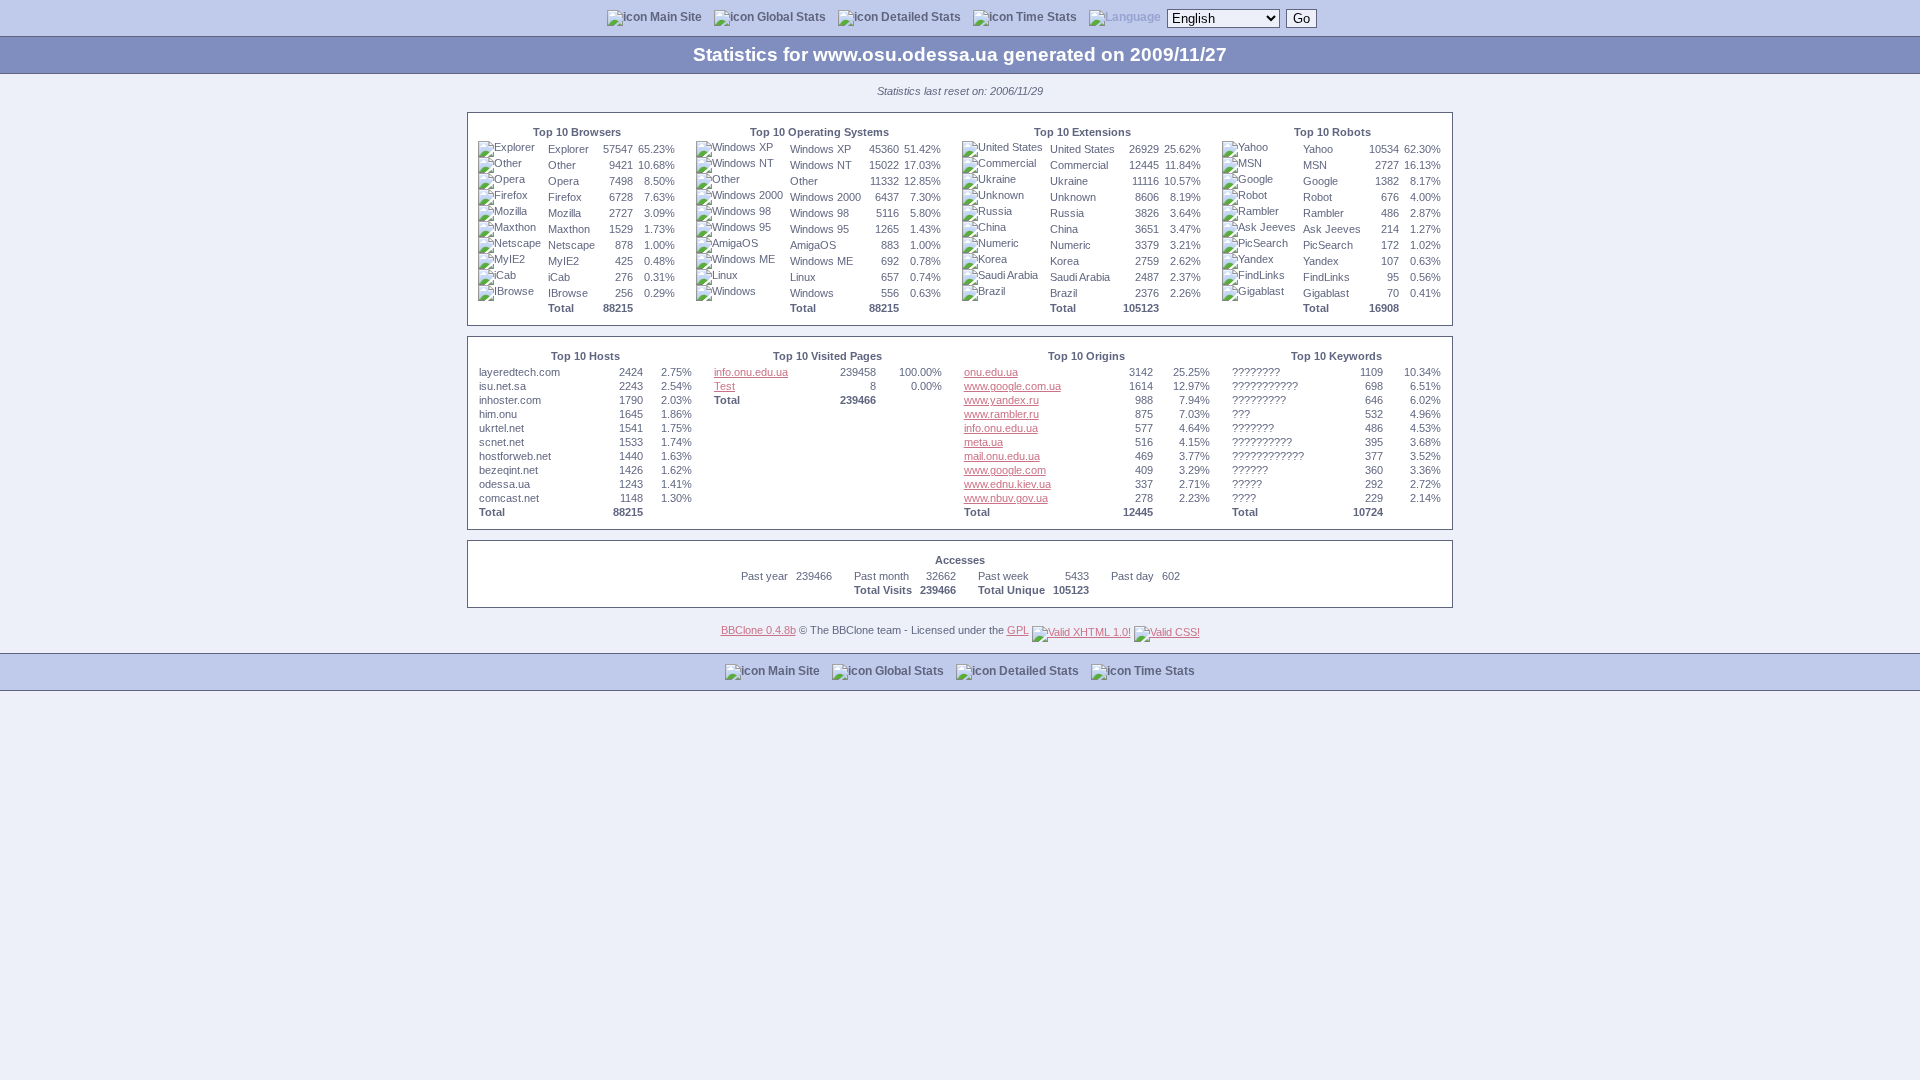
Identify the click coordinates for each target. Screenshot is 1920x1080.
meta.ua (983, 442)
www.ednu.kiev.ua (1007, 484)
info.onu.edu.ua (751, 372)
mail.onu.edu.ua (1002, 456)
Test (724, 386)
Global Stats (790, 17)
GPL (1018, 630)
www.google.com (1005, 470)
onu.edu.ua (991, 372)
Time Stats (1045, 17)
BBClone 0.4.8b (758, 630)
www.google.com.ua (1012, 386)
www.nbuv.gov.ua (1006, 498)
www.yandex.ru (1001, 400)
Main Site (674, 17)
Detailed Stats (919, 17)
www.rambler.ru (1001, 414)
